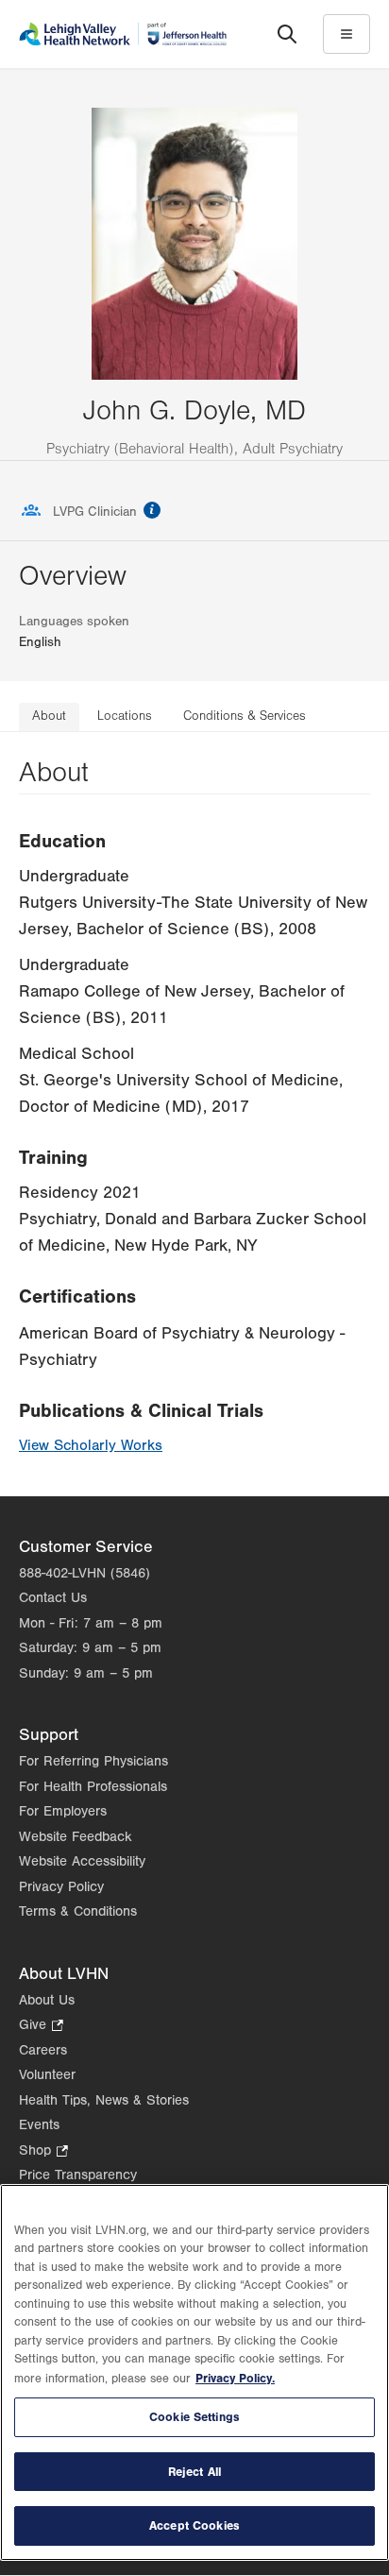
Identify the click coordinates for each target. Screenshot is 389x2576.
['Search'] (287, 34)
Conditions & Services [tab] (245, 716)
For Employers (63, 1811)
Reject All (194, 2472)
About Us (47, 2000)
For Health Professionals (93, 1787)
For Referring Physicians (93, 1761)
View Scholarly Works (91, 1445)
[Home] (123, 34)
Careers (43, 2050)
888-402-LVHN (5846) (85, 1573)
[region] (194, 2372)
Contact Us (53, 1598)
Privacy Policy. (235, 2378)
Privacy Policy (61, 1887)
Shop (43, 2152)
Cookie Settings (194, 2417)
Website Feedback (76, 1837)
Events (39, 2125)
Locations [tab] (125, 716)
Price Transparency (78, 2175)
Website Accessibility (82, 1861)
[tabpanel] (194, 1114)
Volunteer (47, 2075)
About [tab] (49, 716)
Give (41, 2027)
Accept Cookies (194, 2525)
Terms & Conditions (78, 1911)
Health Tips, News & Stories (104, 2100)
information (152, 510)
